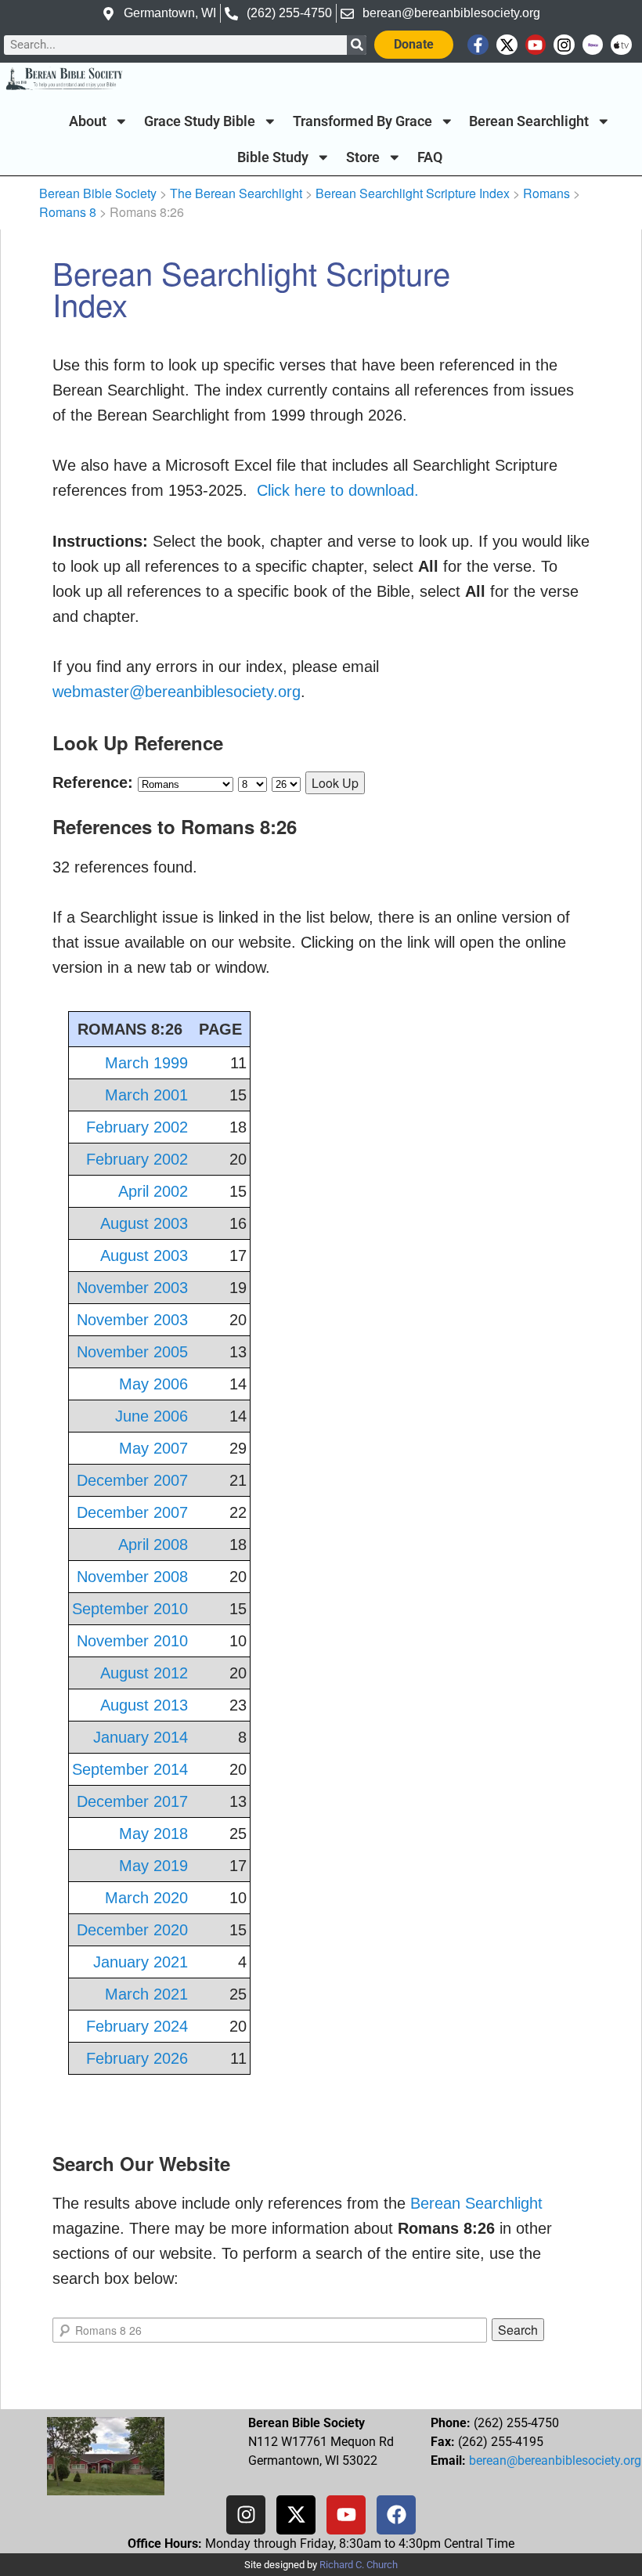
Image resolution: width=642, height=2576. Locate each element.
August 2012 (144, 1673)
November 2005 (132, 1352)
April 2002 (153, 1191)
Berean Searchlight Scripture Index (413, 193)
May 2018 (153, 1834)
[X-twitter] (507, 45)
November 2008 (132, 1577)
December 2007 (132, 1480)
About (88, 121)
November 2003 (132, 1288)
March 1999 (146, 1063)
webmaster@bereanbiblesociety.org (177, 692)
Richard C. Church (359, 2565)
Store (363, 157)
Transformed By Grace (362, 121)
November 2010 (132, 1641)
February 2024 (137, 2026)
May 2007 (153, 1448)
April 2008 (153, 1545)
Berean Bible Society (98, 193)
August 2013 (144, 1705)
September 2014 (130, 1769)
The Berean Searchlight (236, 193)
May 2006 (153, 1384)
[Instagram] (564, 45)
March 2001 (146, 1095)
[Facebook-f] (478, 45)
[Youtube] (536, 45)
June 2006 (151, 1416)
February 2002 (137, 1127)
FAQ (430, 157)
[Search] (357, 45)
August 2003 (144, 1223)
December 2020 (132, 1930)
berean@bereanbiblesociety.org (555, 2460)
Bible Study (273, 157)
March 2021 (146, 1994)
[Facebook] (396, 2515)
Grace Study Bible (200, 121)
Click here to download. (338, 490)
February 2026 (137, 2058)
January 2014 (141, 1737)
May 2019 (153, 1866)
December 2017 (132, 1801)
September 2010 (130, 1609)
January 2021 (141, 1962)
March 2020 (146, 1898)
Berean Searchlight (529, 121)
